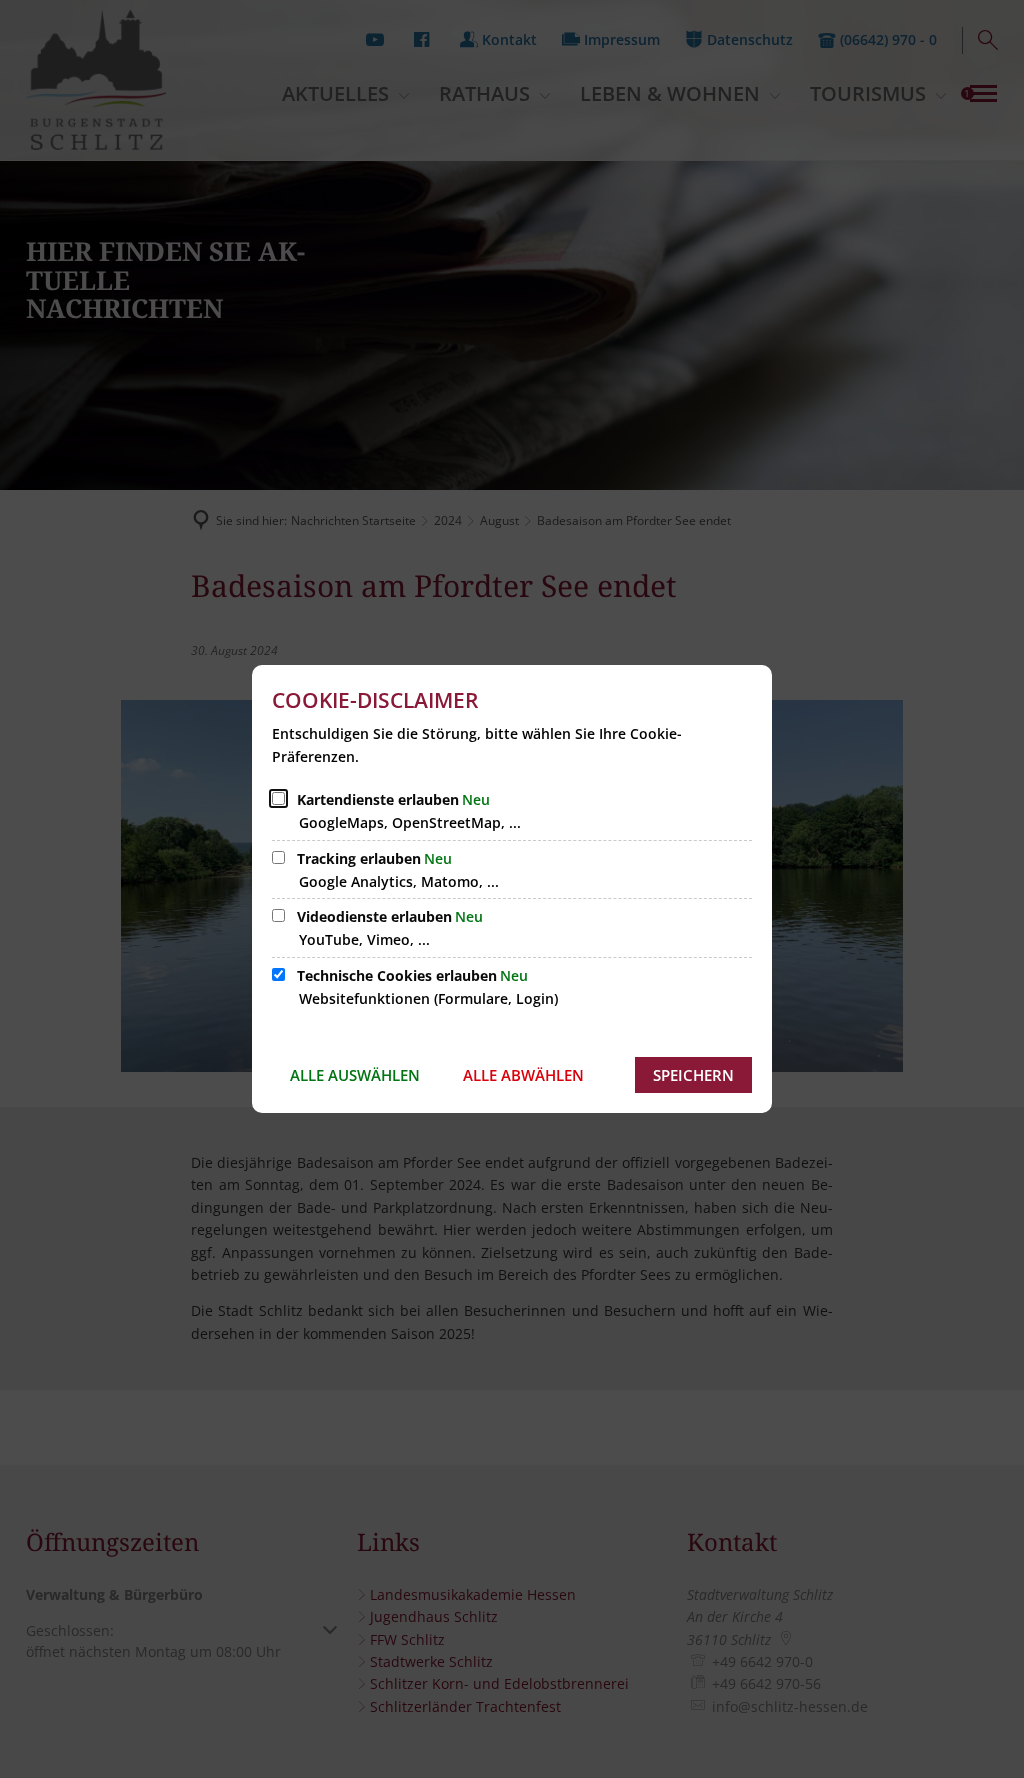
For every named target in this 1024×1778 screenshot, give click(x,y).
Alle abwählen (523, 1075)
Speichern (693, 1075)
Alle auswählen (355, 1075)
